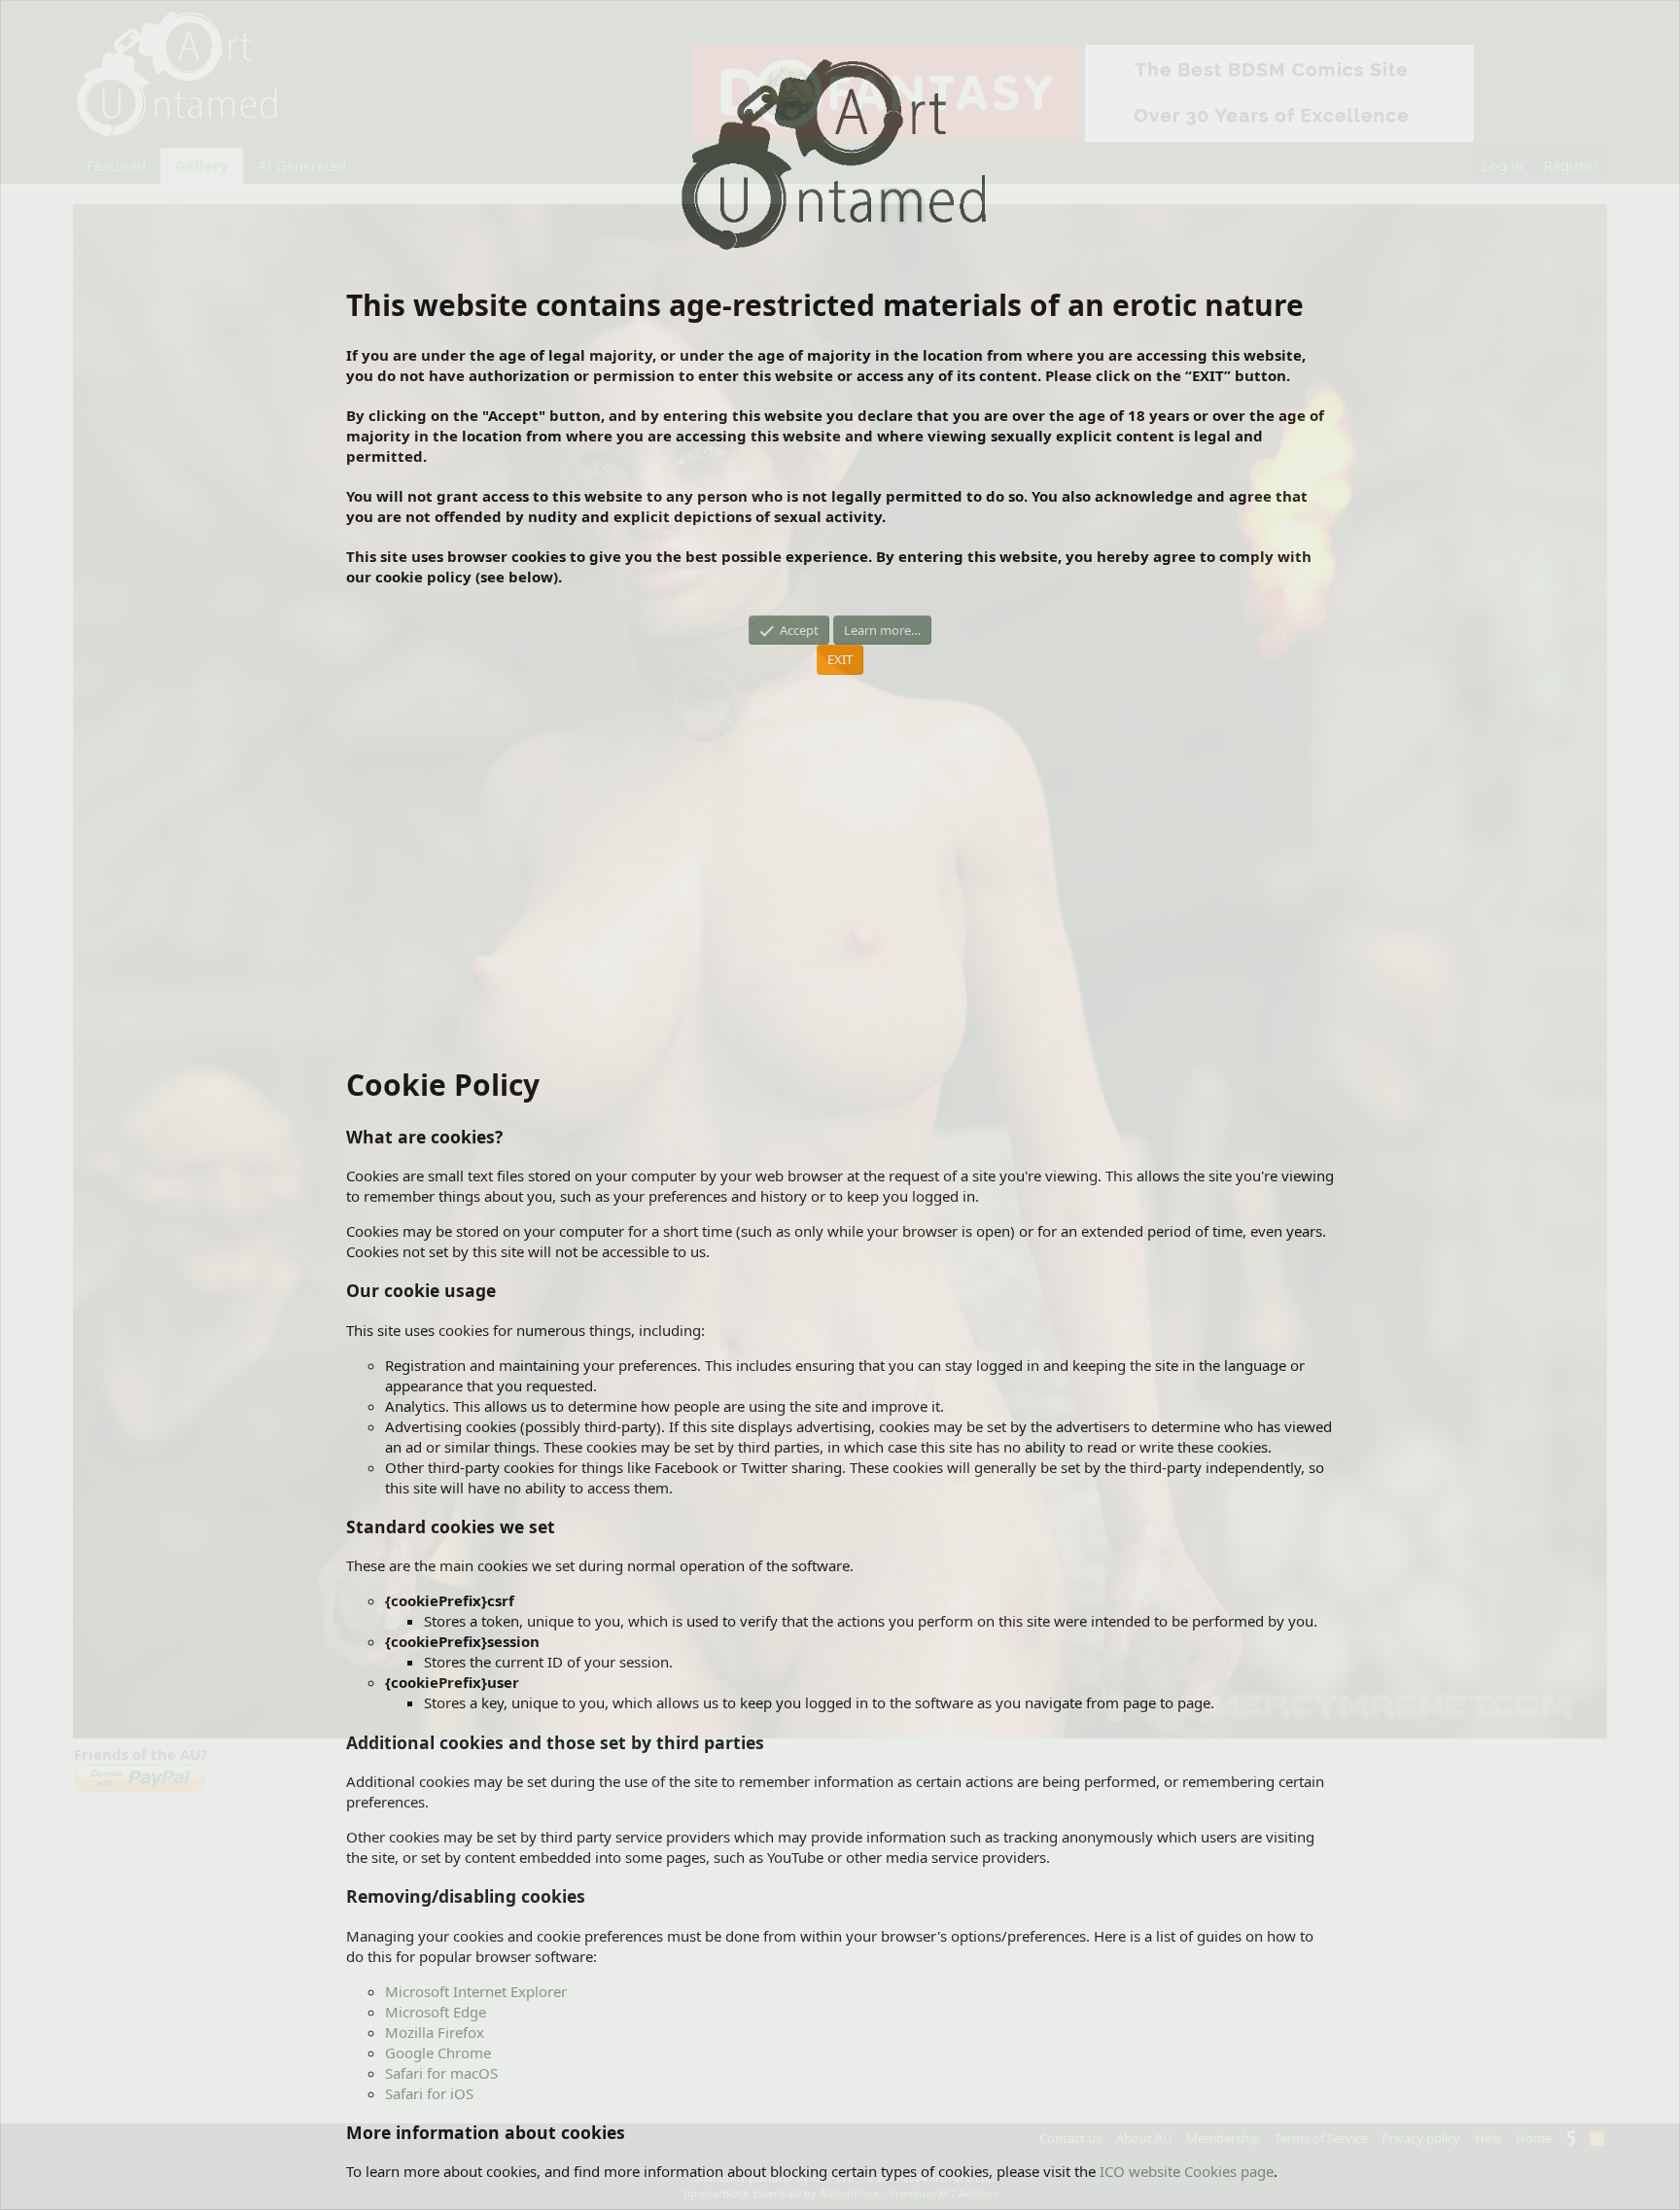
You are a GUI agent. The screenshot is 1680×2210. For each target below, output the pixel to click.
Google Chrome (438, 2052)
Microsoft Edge (436, 2012)
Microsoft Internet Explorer (476, 1991)
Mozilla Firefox (435, 2032)
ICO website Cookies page (1187, 2171)
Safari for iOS (429, 2093)
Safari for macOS (441, 2073)
